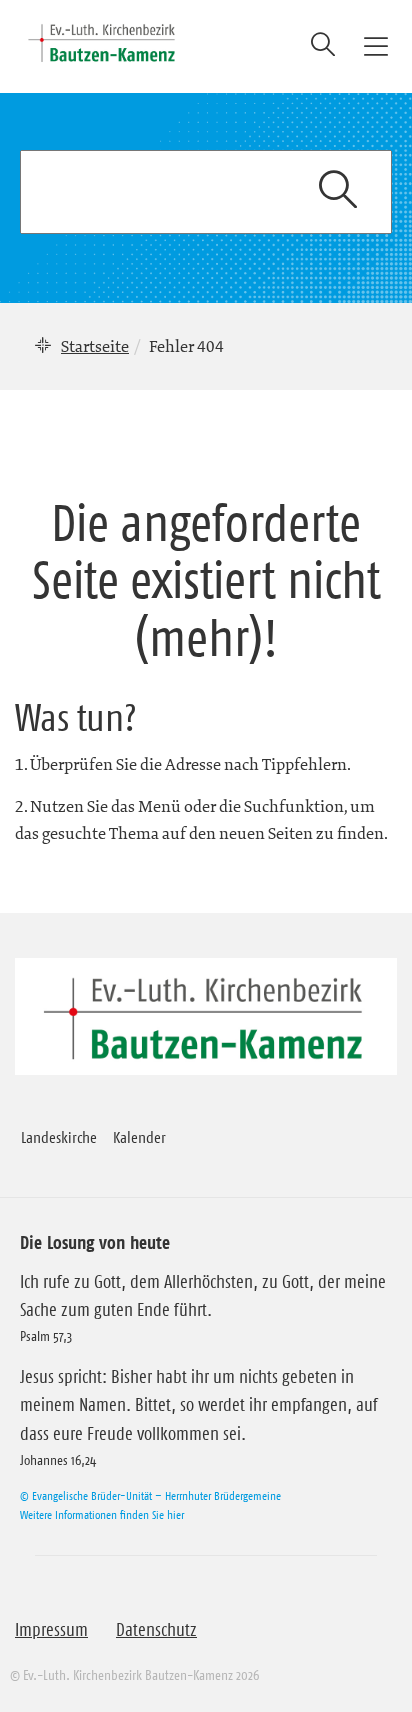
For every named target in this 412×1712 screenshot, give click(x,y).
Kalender (139, 1137)
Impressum (51, 1630)
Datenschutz (156, 1630)
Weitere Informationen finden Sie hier (102, 1514)
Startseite (95, 346)
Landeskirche (59, 1137)
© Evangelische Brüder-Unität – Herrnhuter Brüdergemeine (150, 1495)
